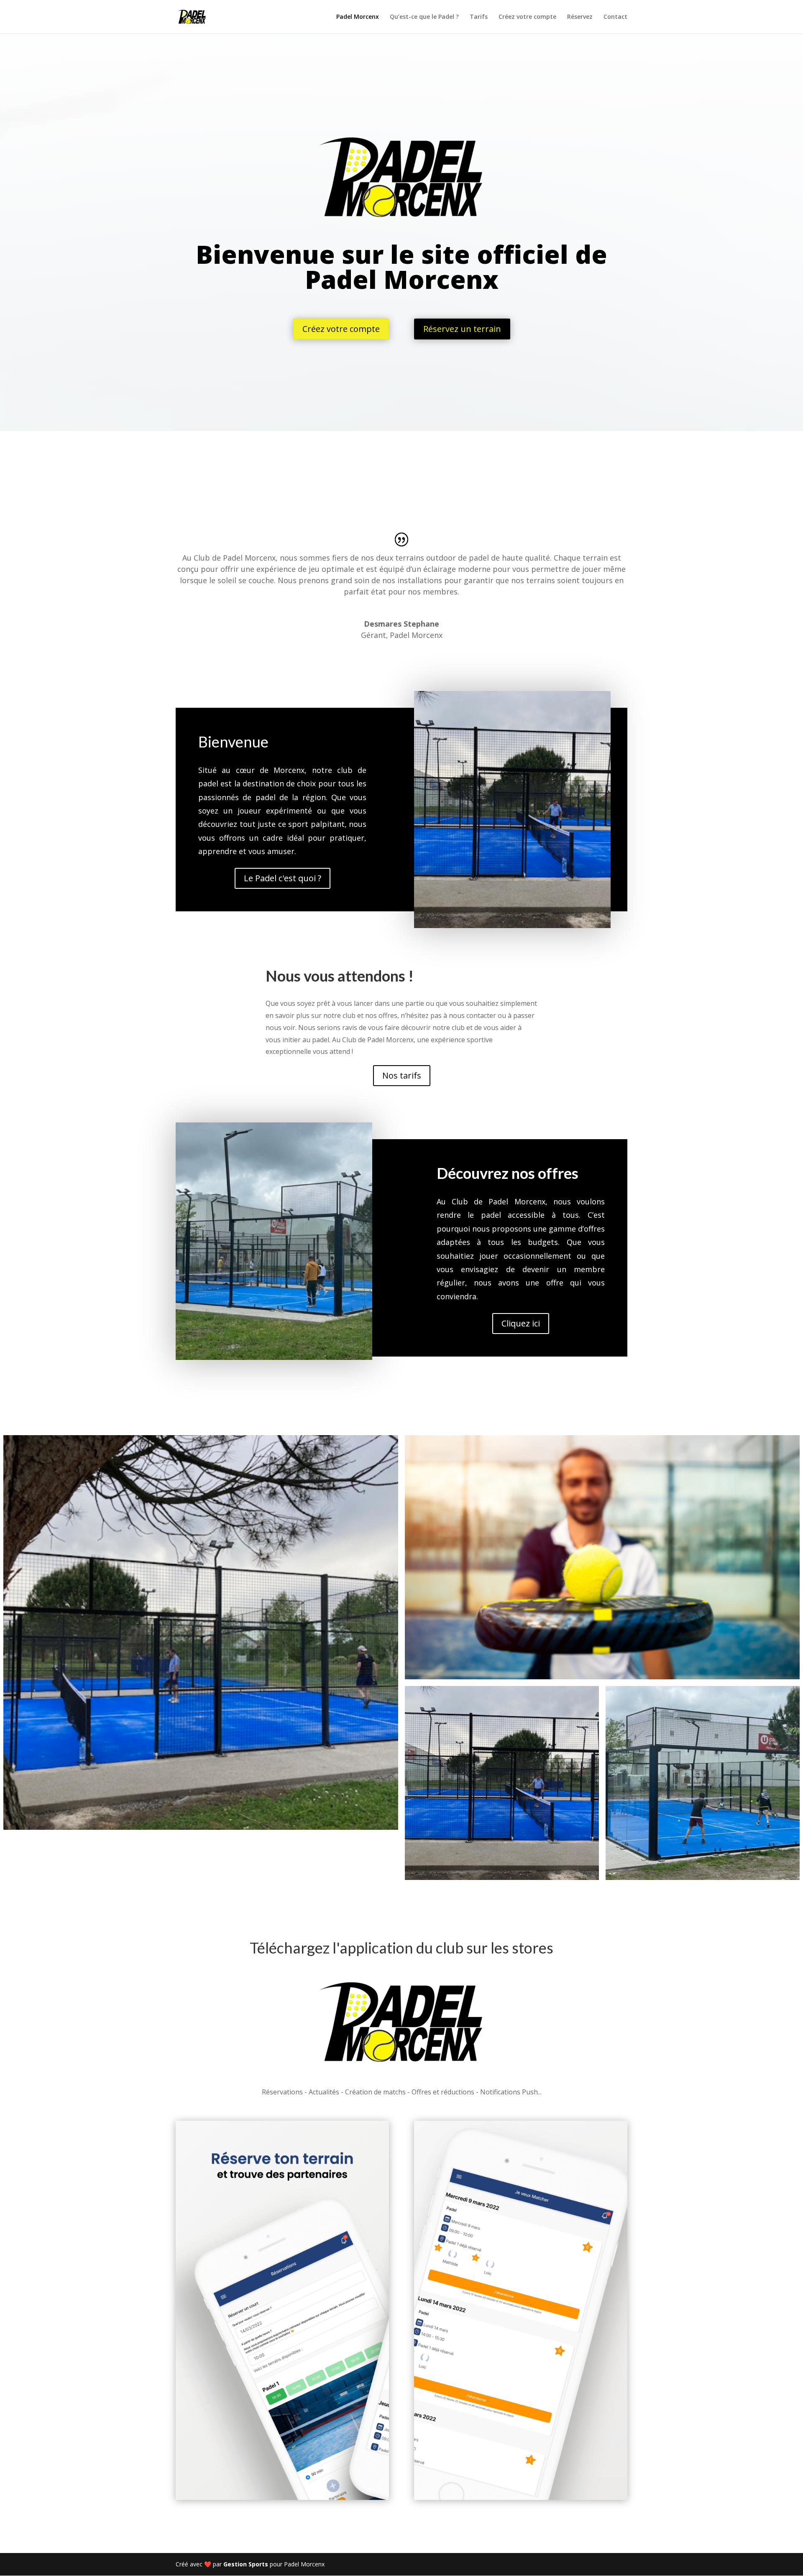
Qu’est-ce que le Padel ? (424, 17)
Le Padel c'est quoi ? (283, 878)
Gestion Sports (246, 2564)
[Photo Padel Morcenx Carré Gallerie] (201, 1632)
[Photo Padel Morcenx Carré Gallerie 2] (502, 1783)
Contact (615, 17)
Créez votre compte (527, 17)
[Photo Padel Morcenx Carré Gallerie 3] (703, 1783)
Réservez (580, 17)
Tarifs (479, 17)
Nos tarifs (402, 1075)
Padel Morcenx (358, 17)
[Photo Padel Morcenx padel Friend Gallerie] (602, 1557)
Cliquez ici (521, 1323)
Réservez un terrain (462, 329)
